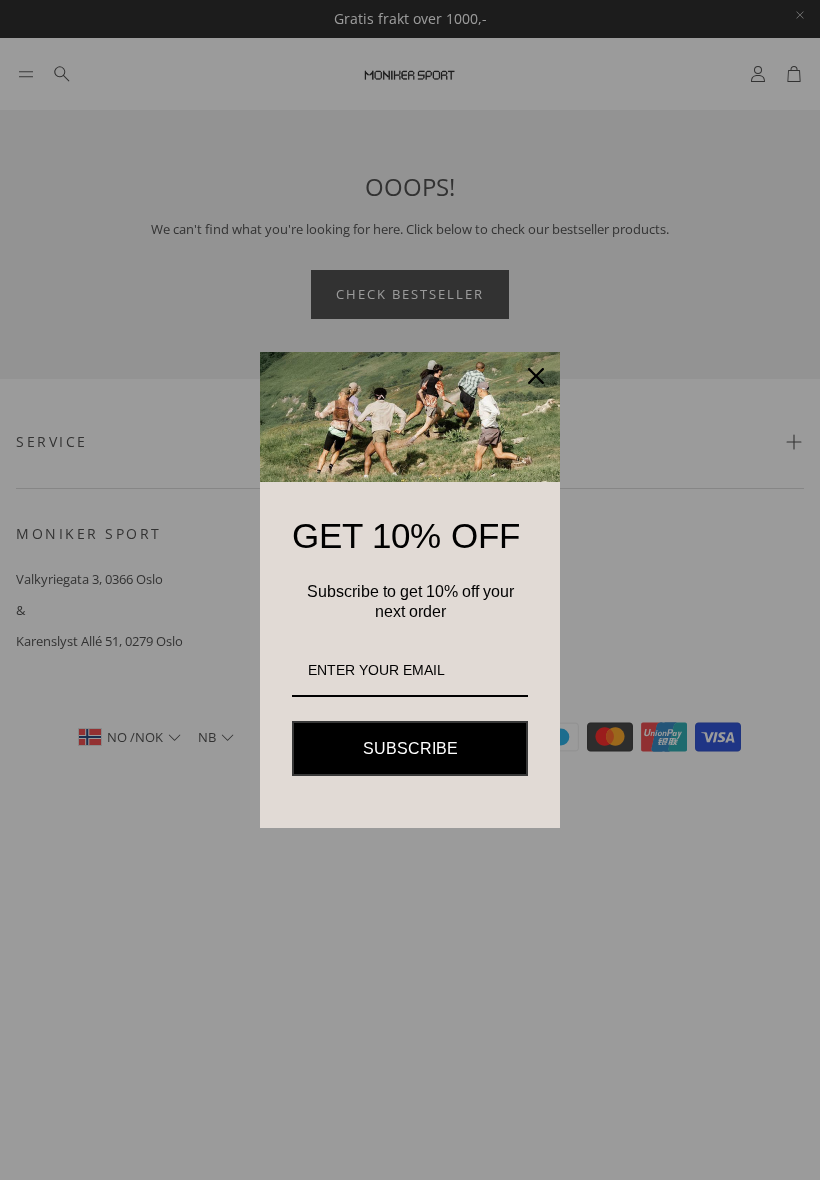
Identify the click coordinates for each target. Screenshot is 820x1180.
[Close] (536, 376)
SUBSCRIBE (410, 748)
